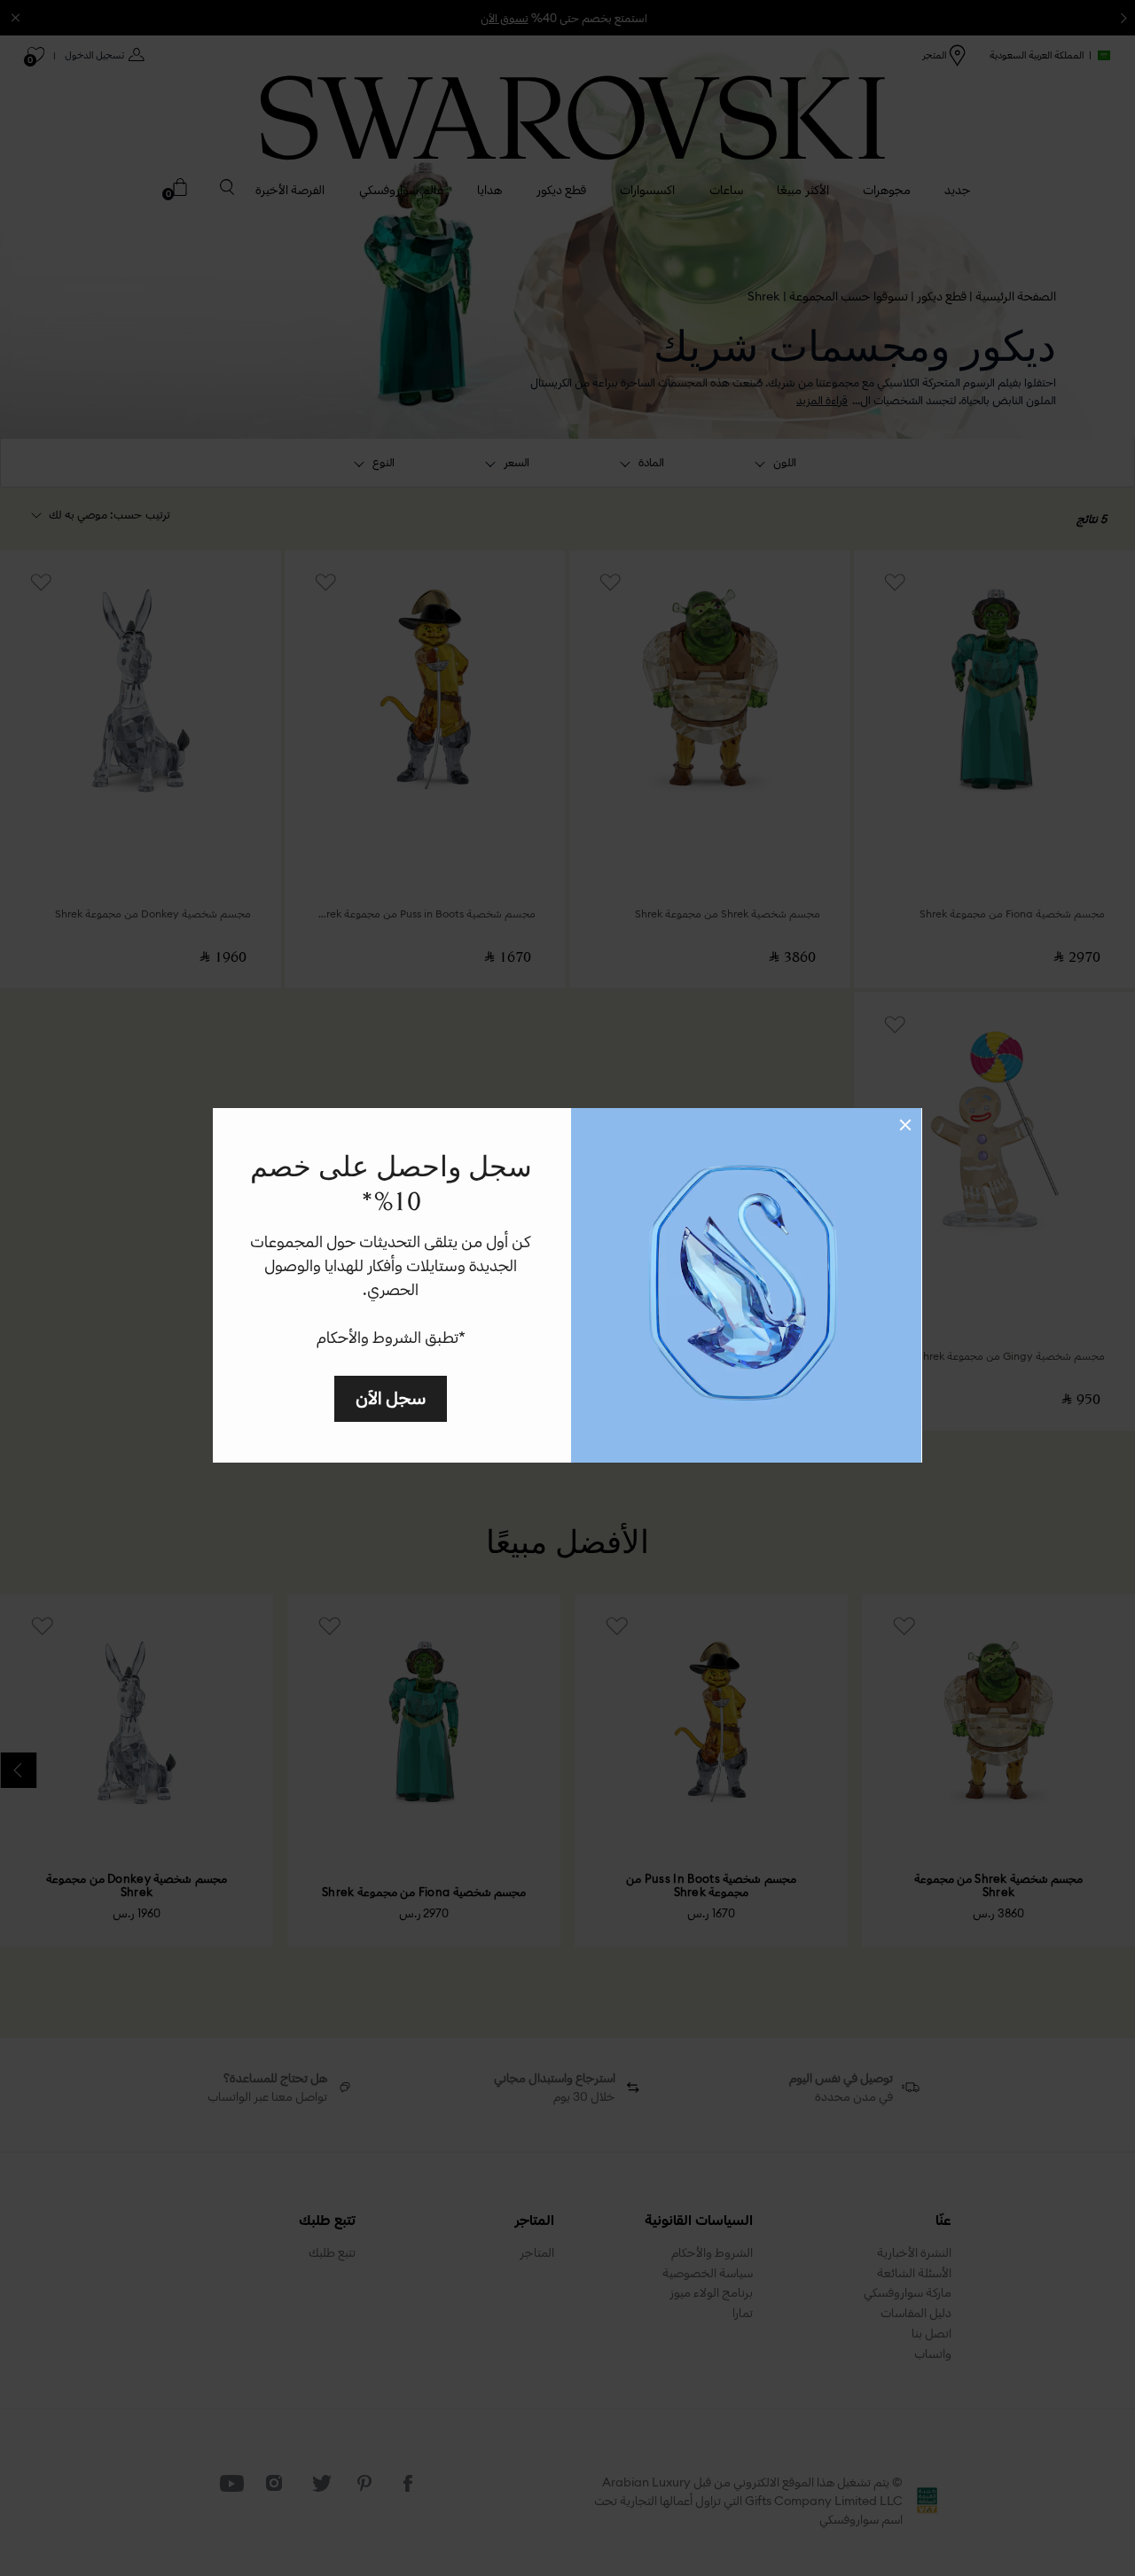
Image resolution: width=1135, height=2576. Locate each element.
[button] (905, 1125)
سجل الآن (391, 1397)
